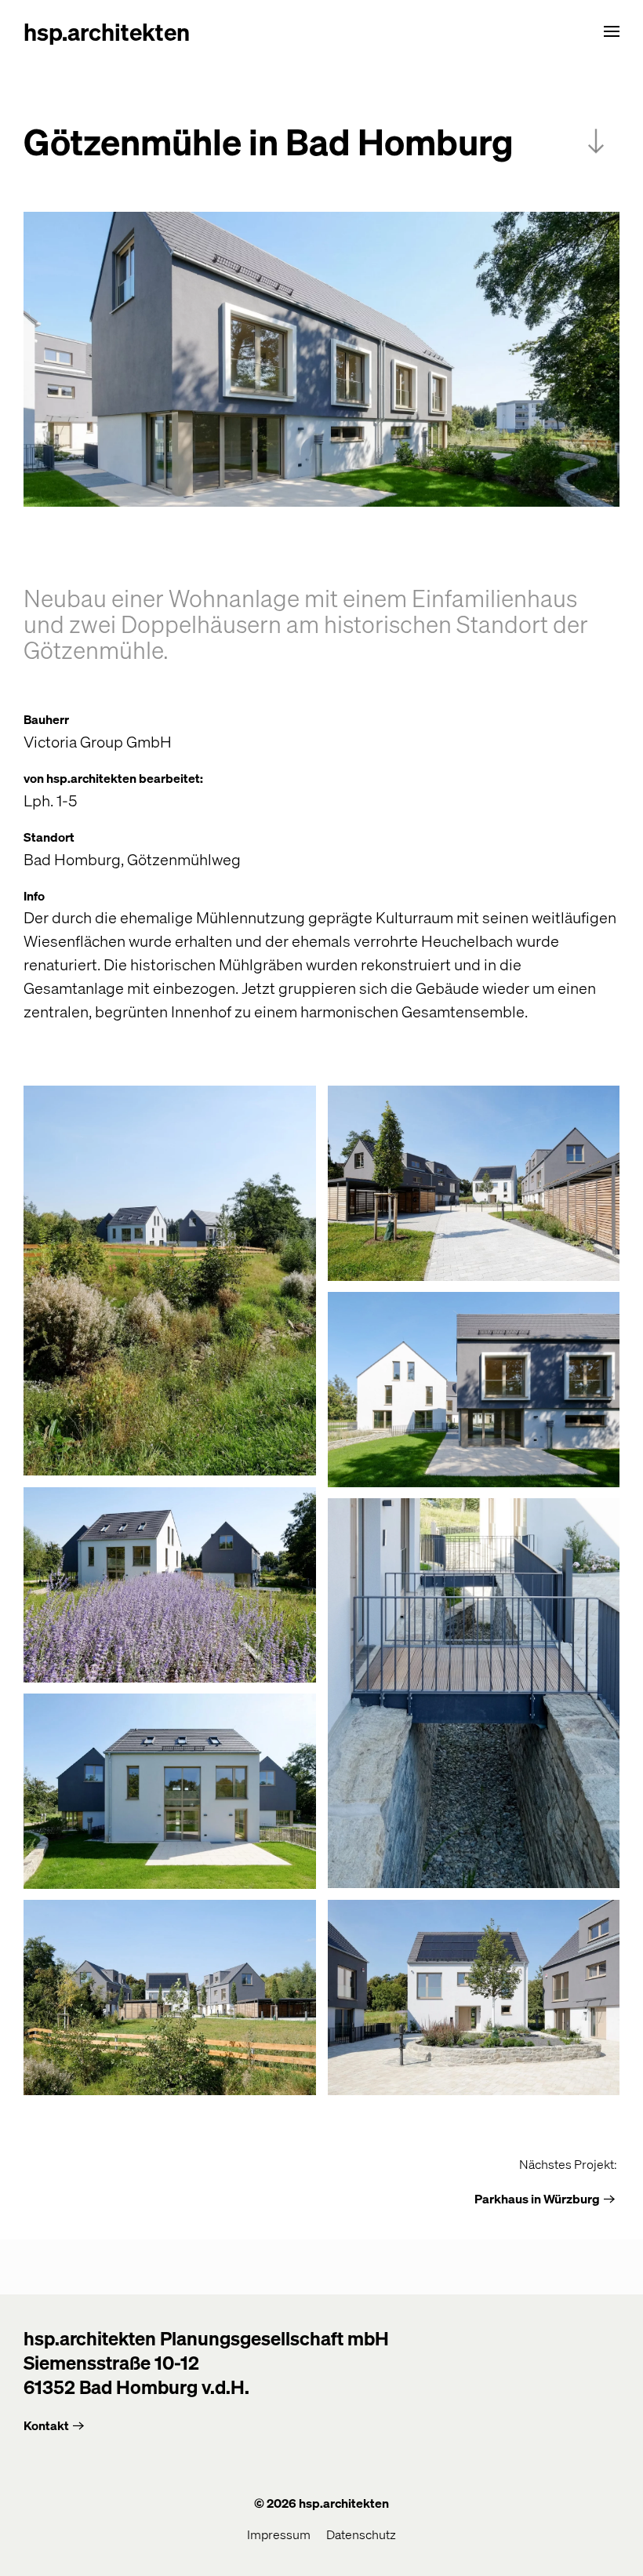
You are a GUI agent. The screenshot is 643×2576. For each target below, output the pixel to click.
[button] (612, 31)
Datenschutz (361, 2534)
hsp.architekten (107, 31)
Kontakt (46, 2425)
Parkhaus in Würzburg (537, 2198)
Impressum (279, 2534)
